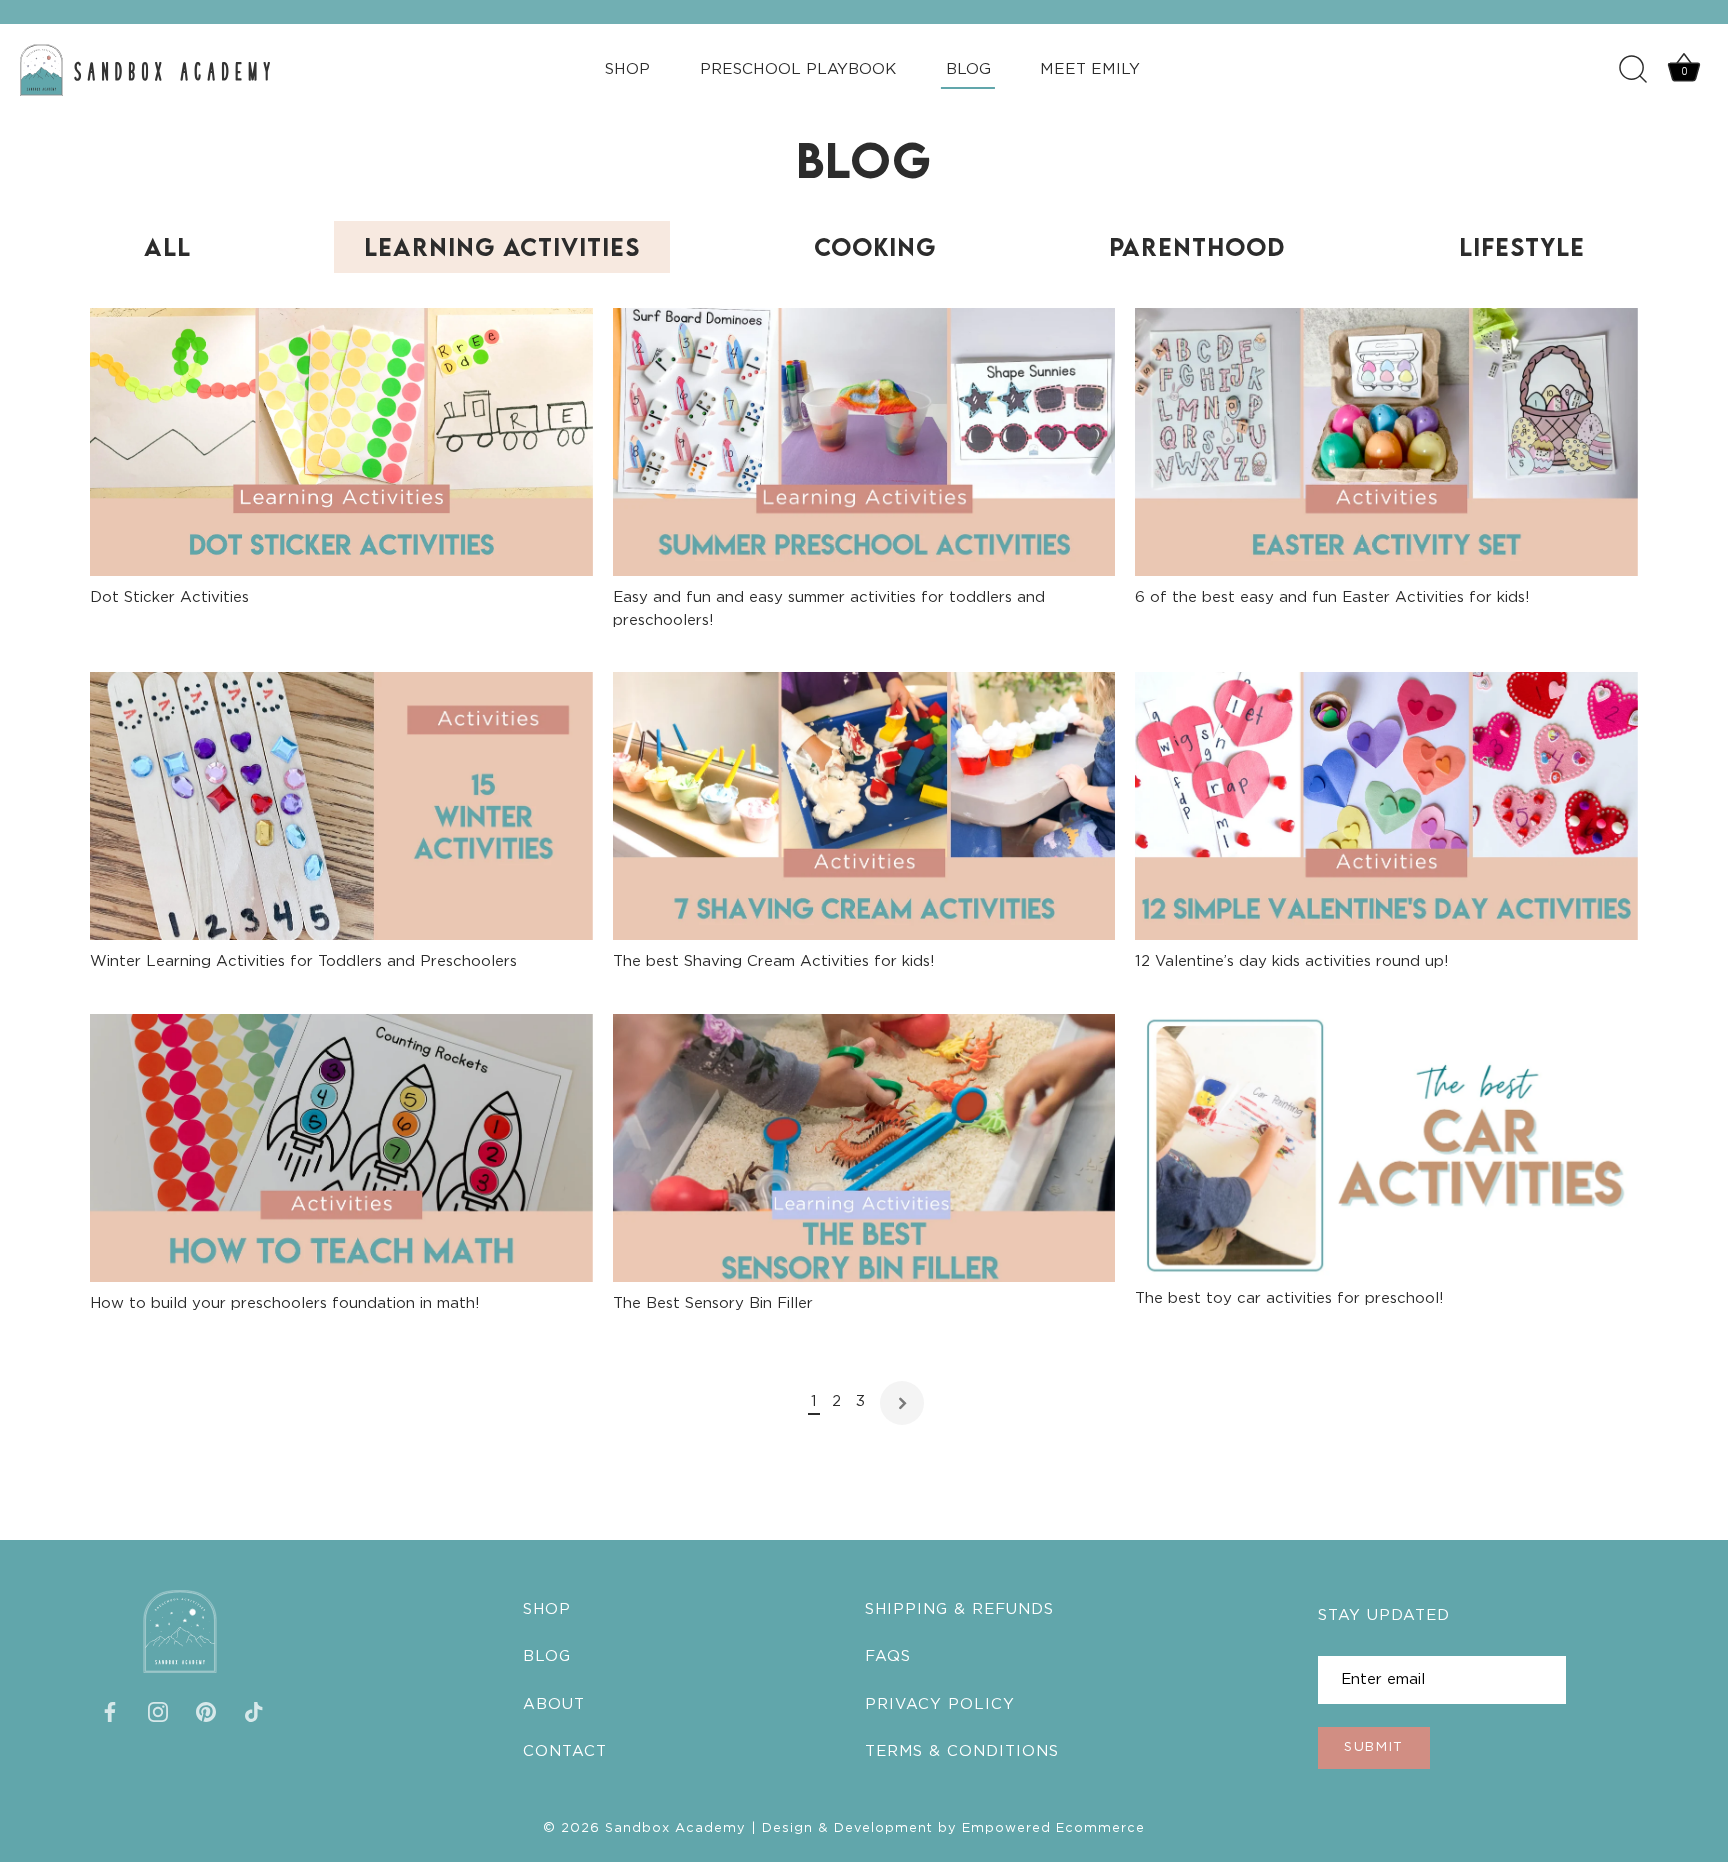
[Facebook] (110, 1711)
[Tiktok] (254, 1711)
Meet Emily (1090, 69)
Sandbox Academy (675, 1827)
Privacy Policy (940, 1703)
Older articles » (902, 1403)
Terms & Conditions (962, 1750)
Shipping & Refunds (959, 1609)
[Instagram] (158, 1711)
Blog (968, 69)
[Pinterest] (206, 1711)
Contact (565, 1750)
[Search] (1633, 70)
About (554, 1703)
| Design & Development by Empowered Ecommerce (945, 1827)
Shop (627, 69)
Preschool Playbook (798, 69)
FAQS (888, 1656)
